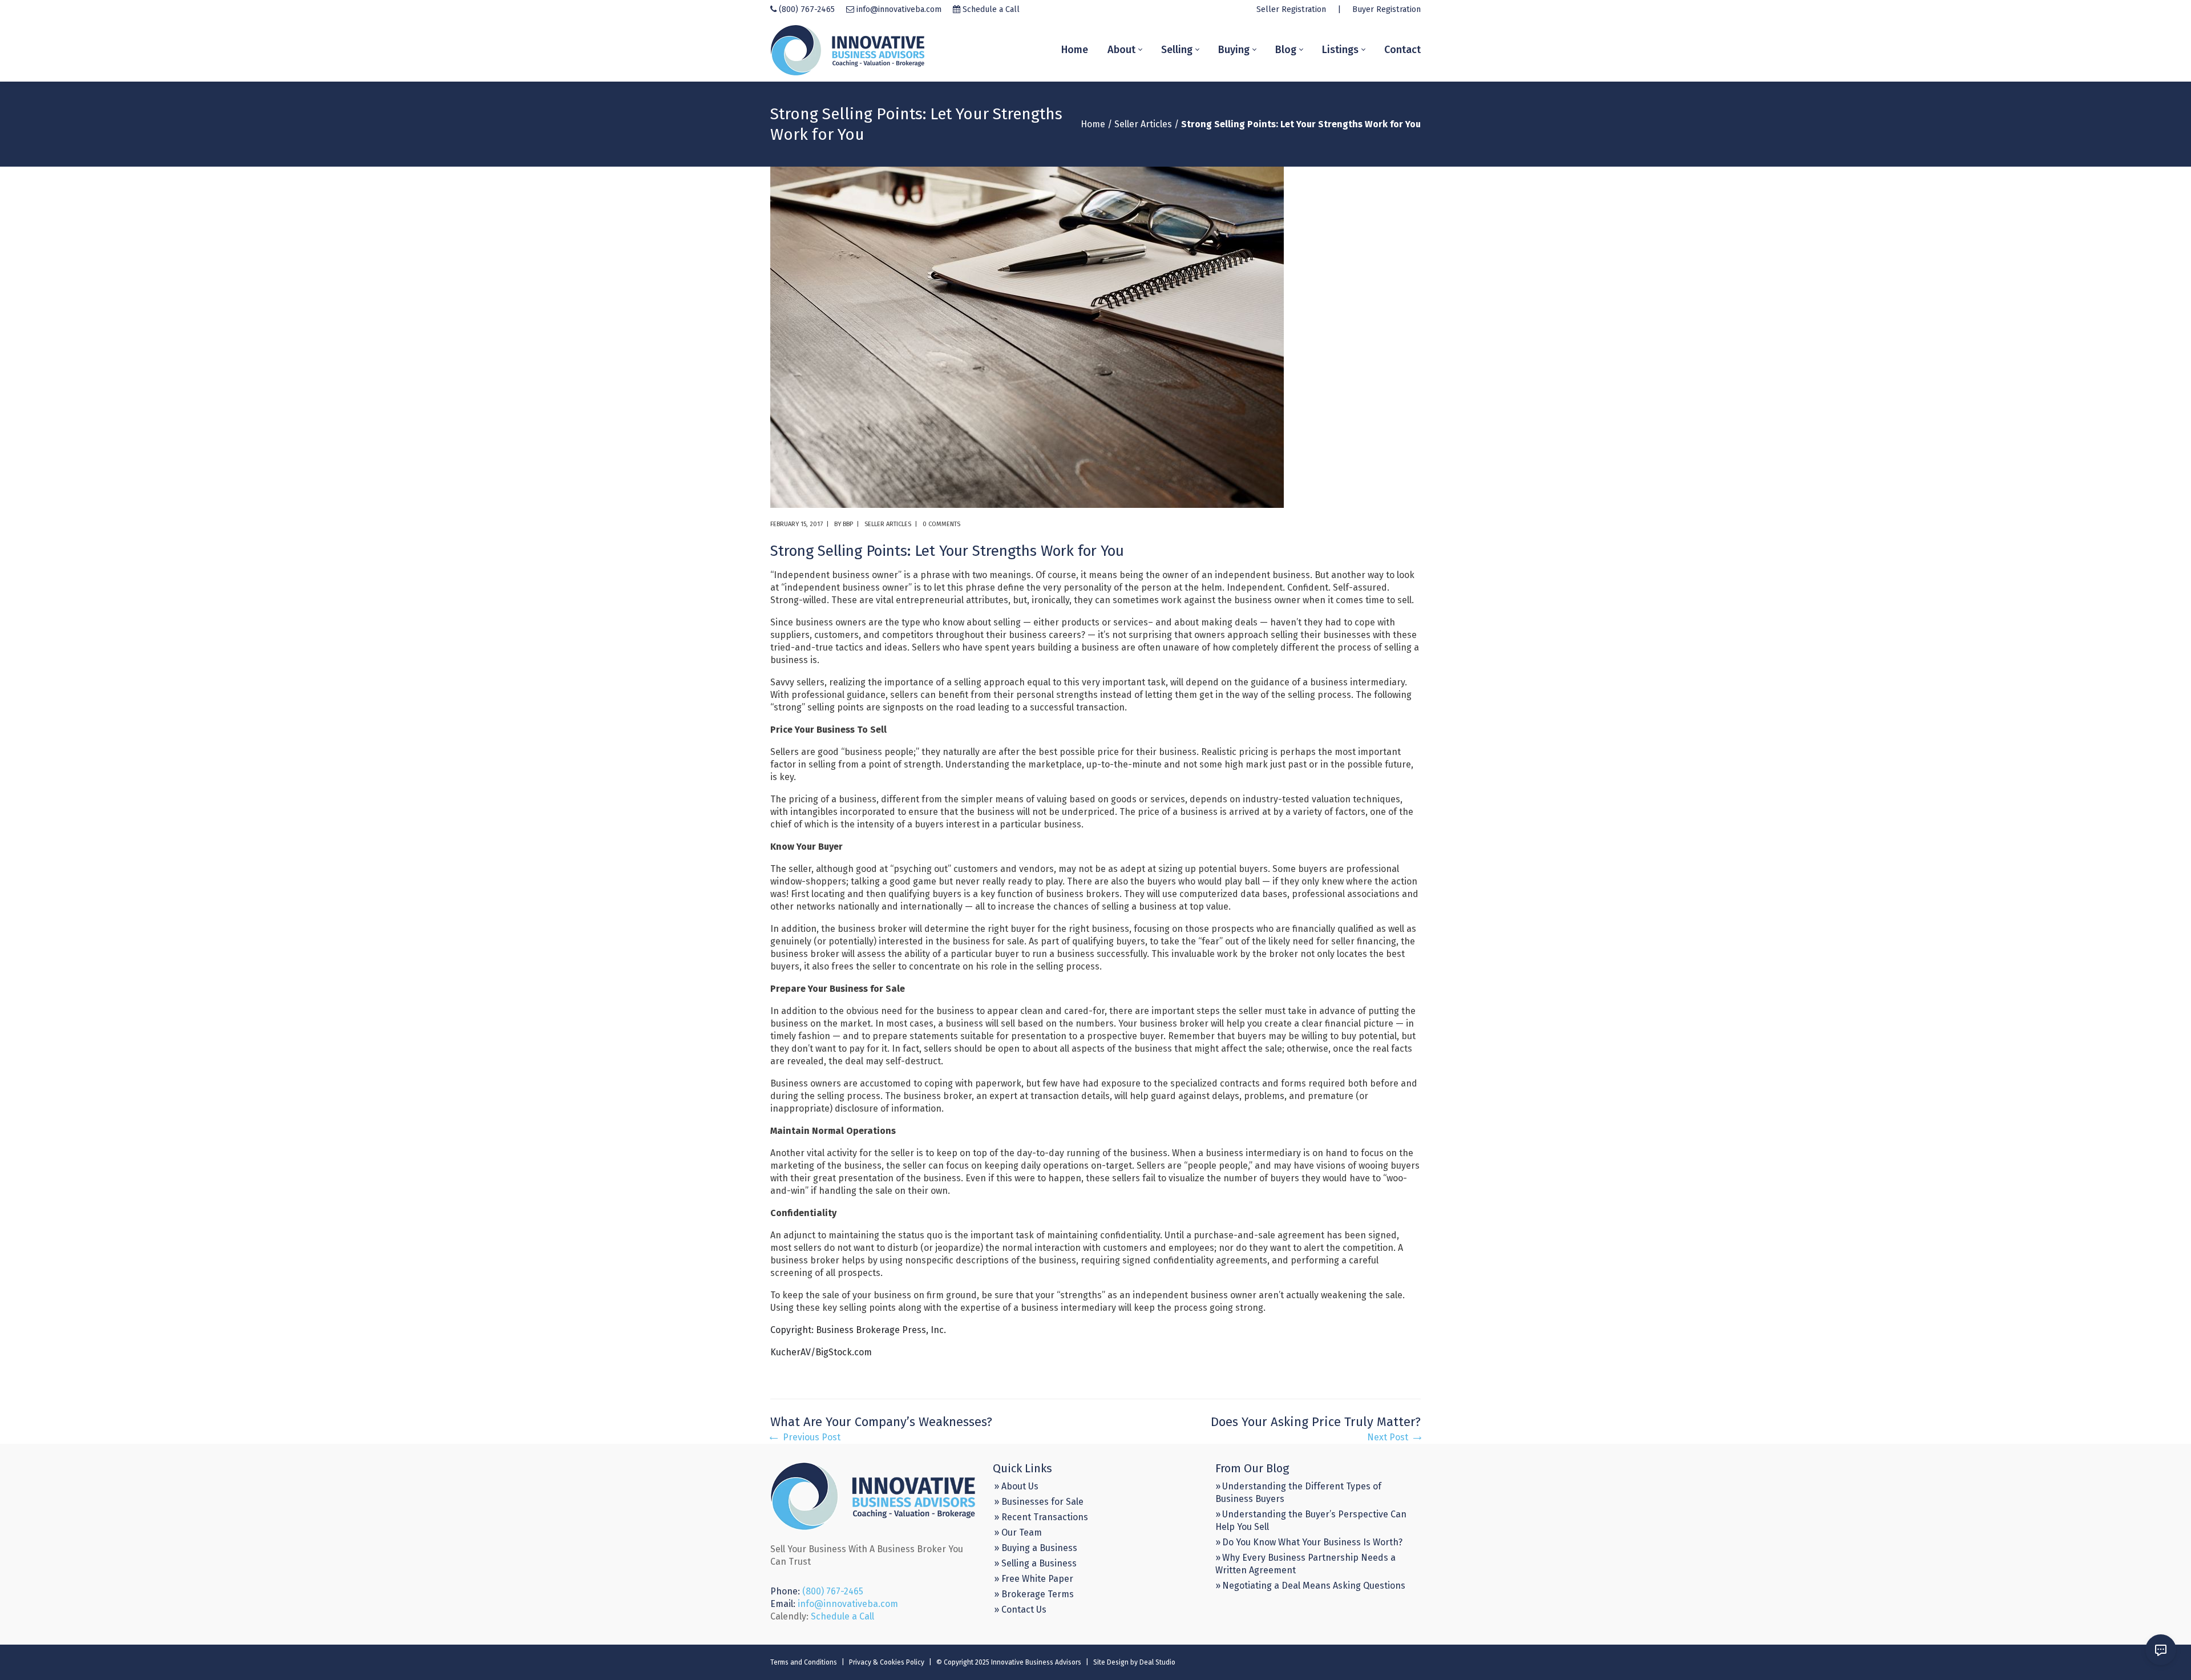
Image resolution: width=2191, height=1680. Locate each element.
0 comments (941, 524)
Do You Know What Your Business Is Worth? (1312, 1542)
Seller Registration (1291, 9)
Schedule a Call (991, 9)
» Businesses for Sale (1039, 1502)
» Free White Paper (1034, 1579)
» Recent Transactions (1041, 1517)
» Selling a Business (1035, 1563)
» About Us (1016, 1486)
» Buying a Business (1036, 1548)
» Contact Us (1020, 1610)
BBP (848, 524)
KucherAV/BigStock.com (821, 1352)
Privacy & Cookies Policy (887, 1662)
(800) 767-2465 (807, 9)
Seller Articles (1143, 124)
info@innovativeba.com (899, 9)
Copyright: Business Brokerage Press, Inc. (858, 1330)
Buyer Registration (1386, 9)
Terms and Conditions (804, 1662)
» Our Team (1018, 1532)
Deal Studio (1157, 1662)
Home (1093, 124)
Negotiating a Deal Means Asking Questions (1314, 1586)
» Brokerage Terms (1034, 1594)
